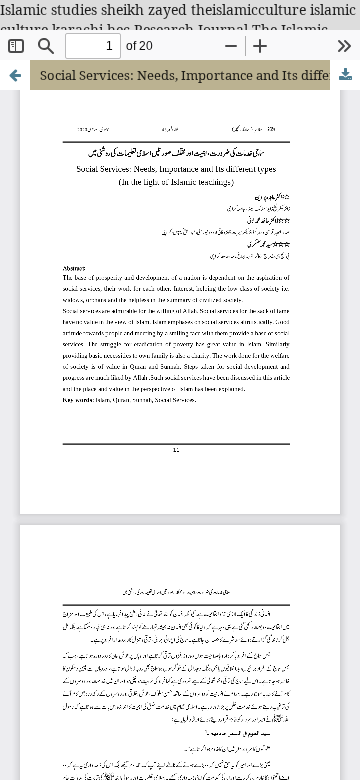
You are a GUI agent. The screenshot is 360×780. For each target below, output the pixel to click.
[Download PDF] (345, 75)
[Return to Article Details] (15, 75)
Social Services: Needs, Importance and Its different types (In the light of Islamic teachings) (200, 75)
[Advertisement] (180, 270)
